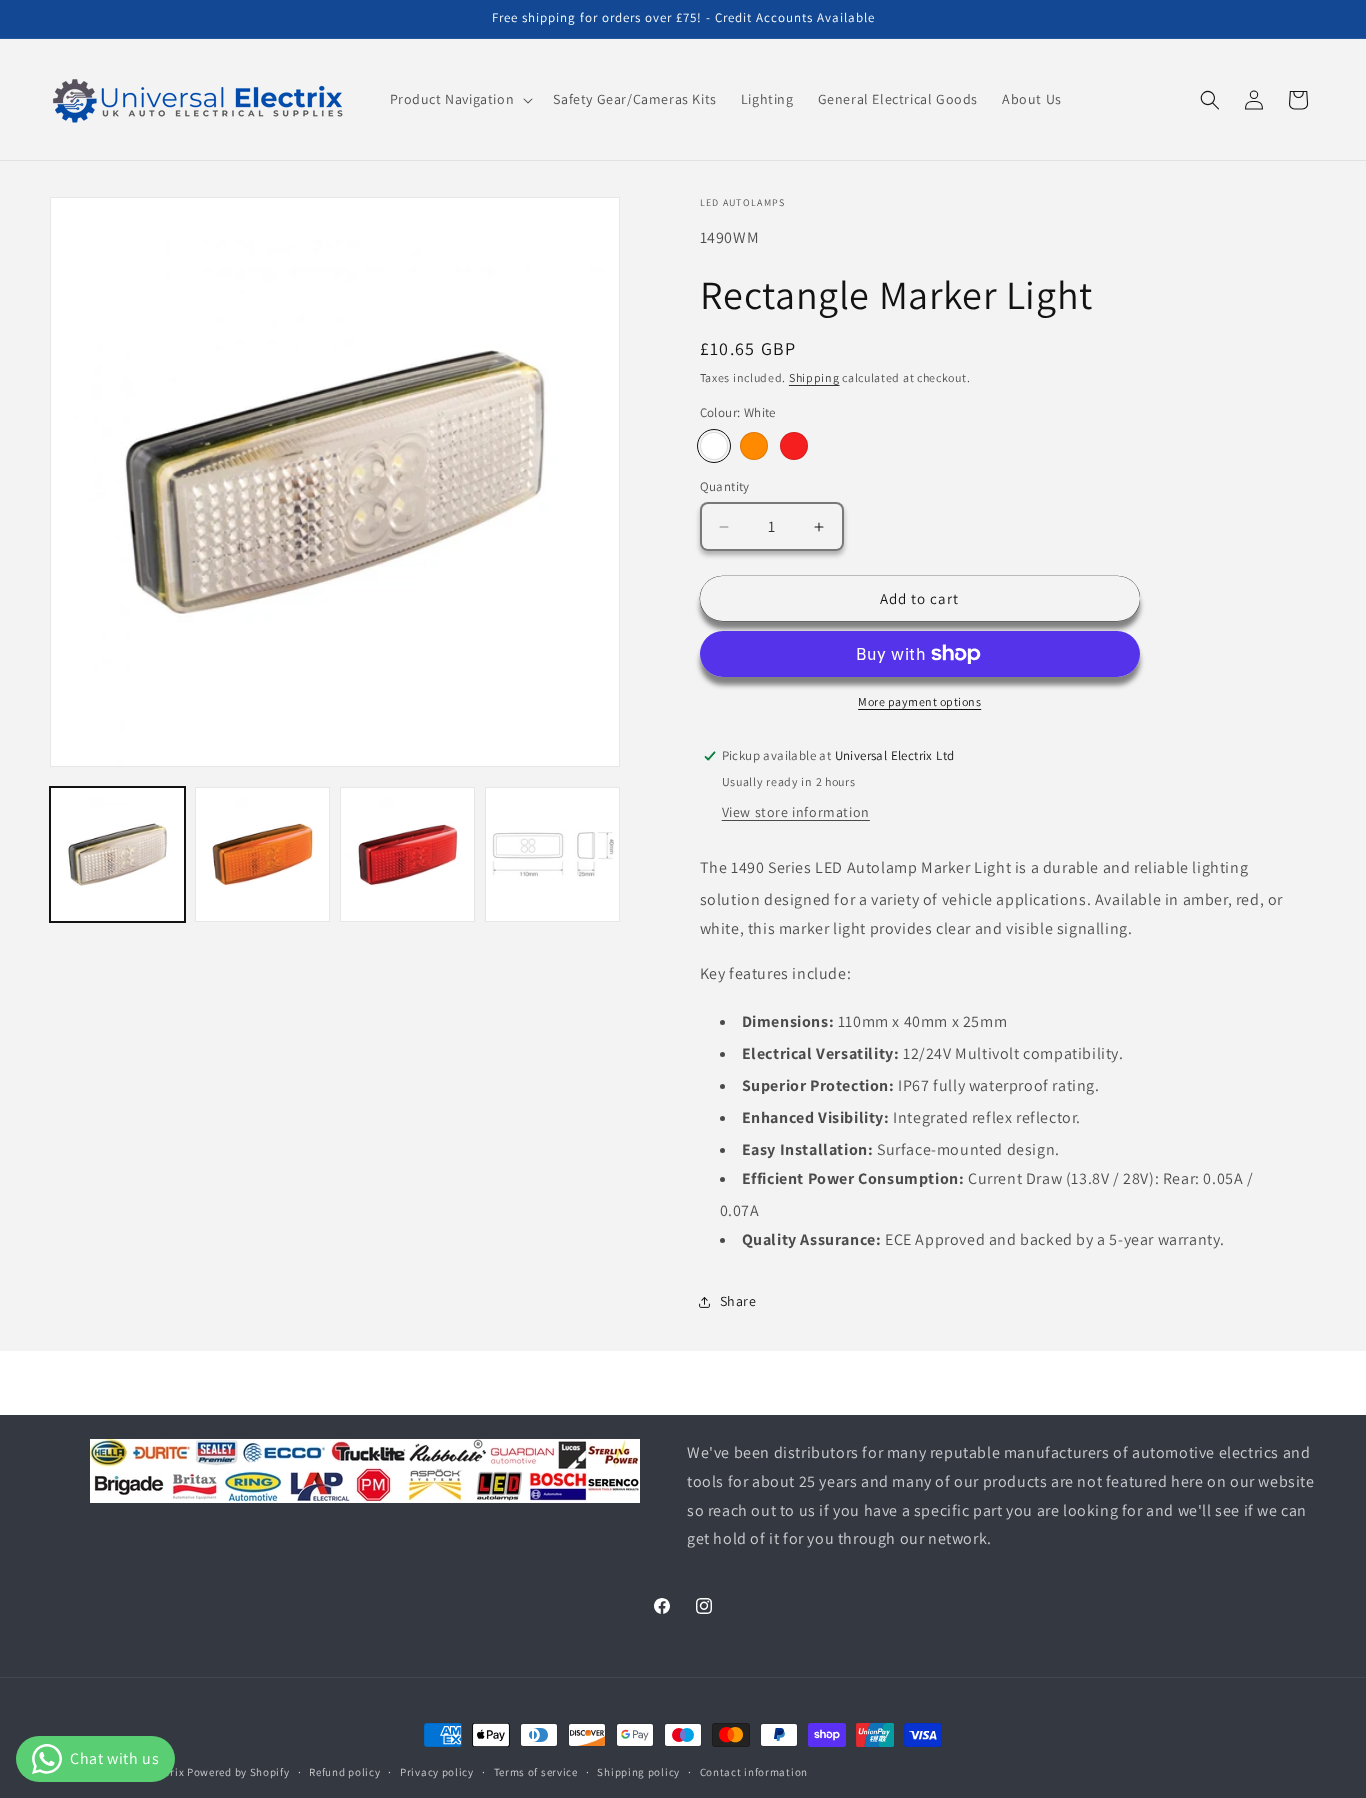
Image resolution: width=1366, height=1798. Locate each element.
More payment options (919, 701)
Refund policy (344, 1771)
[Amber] (754, 446)
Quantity (725, 486)
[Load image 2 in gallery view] (262, 854)
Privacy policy (437, 1771)
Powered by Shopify (238, 1772)
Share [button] (738, 1301)
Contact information (754, 1771)
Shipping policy (638, 1771)
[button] (460, 99)
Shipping (814, 377)
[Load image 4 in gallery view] (552, 854)
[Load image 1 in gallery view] (117, 854)
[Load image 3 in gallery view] (407, 854)
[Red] (794, 446)
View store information (796, 812)
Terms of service (536, 1771)
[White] (714, 446)
